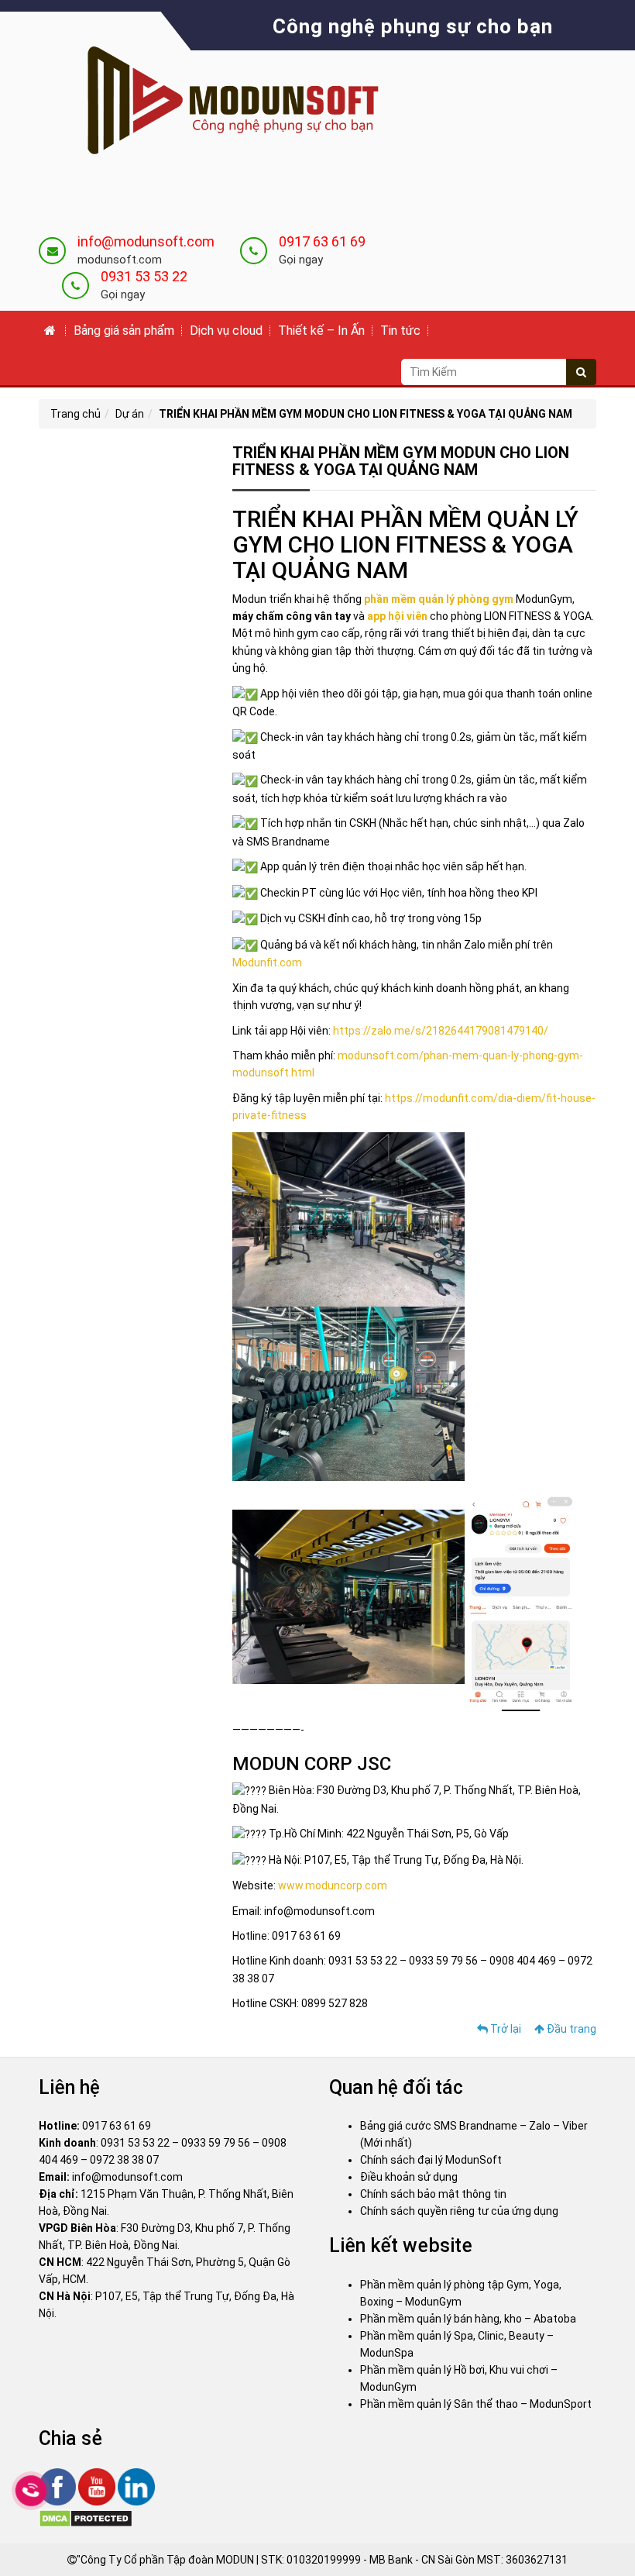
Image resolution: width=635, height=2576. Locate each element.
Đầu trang (570, 2029)
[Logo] (221, 102)
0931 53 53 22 (144, 276)
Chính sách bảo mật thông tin (433, 2194)
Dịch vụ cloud (226, 331)
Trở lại (505, 2029)
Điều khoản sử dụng (409, 2177)
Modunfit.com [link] (267, 963)
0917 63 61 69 (322, 241)
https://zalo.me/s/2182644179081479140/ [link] (441, 1031)
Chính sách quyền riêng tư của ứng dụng (459, 2211)
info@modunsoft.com (146, 241)
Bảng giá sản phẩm (124, 331)
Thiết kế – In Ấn (321, 331)
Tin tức (400, 331)
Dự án (130, 414)
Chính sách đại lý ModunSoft (431, 2160)
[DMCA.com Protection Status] (86, 2518)
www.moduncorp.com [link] (333, 1886)
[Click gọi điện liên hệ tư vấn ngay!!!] (31, 2491)
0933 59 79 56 (216, 2143)
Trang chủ (76, 414)
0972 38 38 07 (124, 2160)
